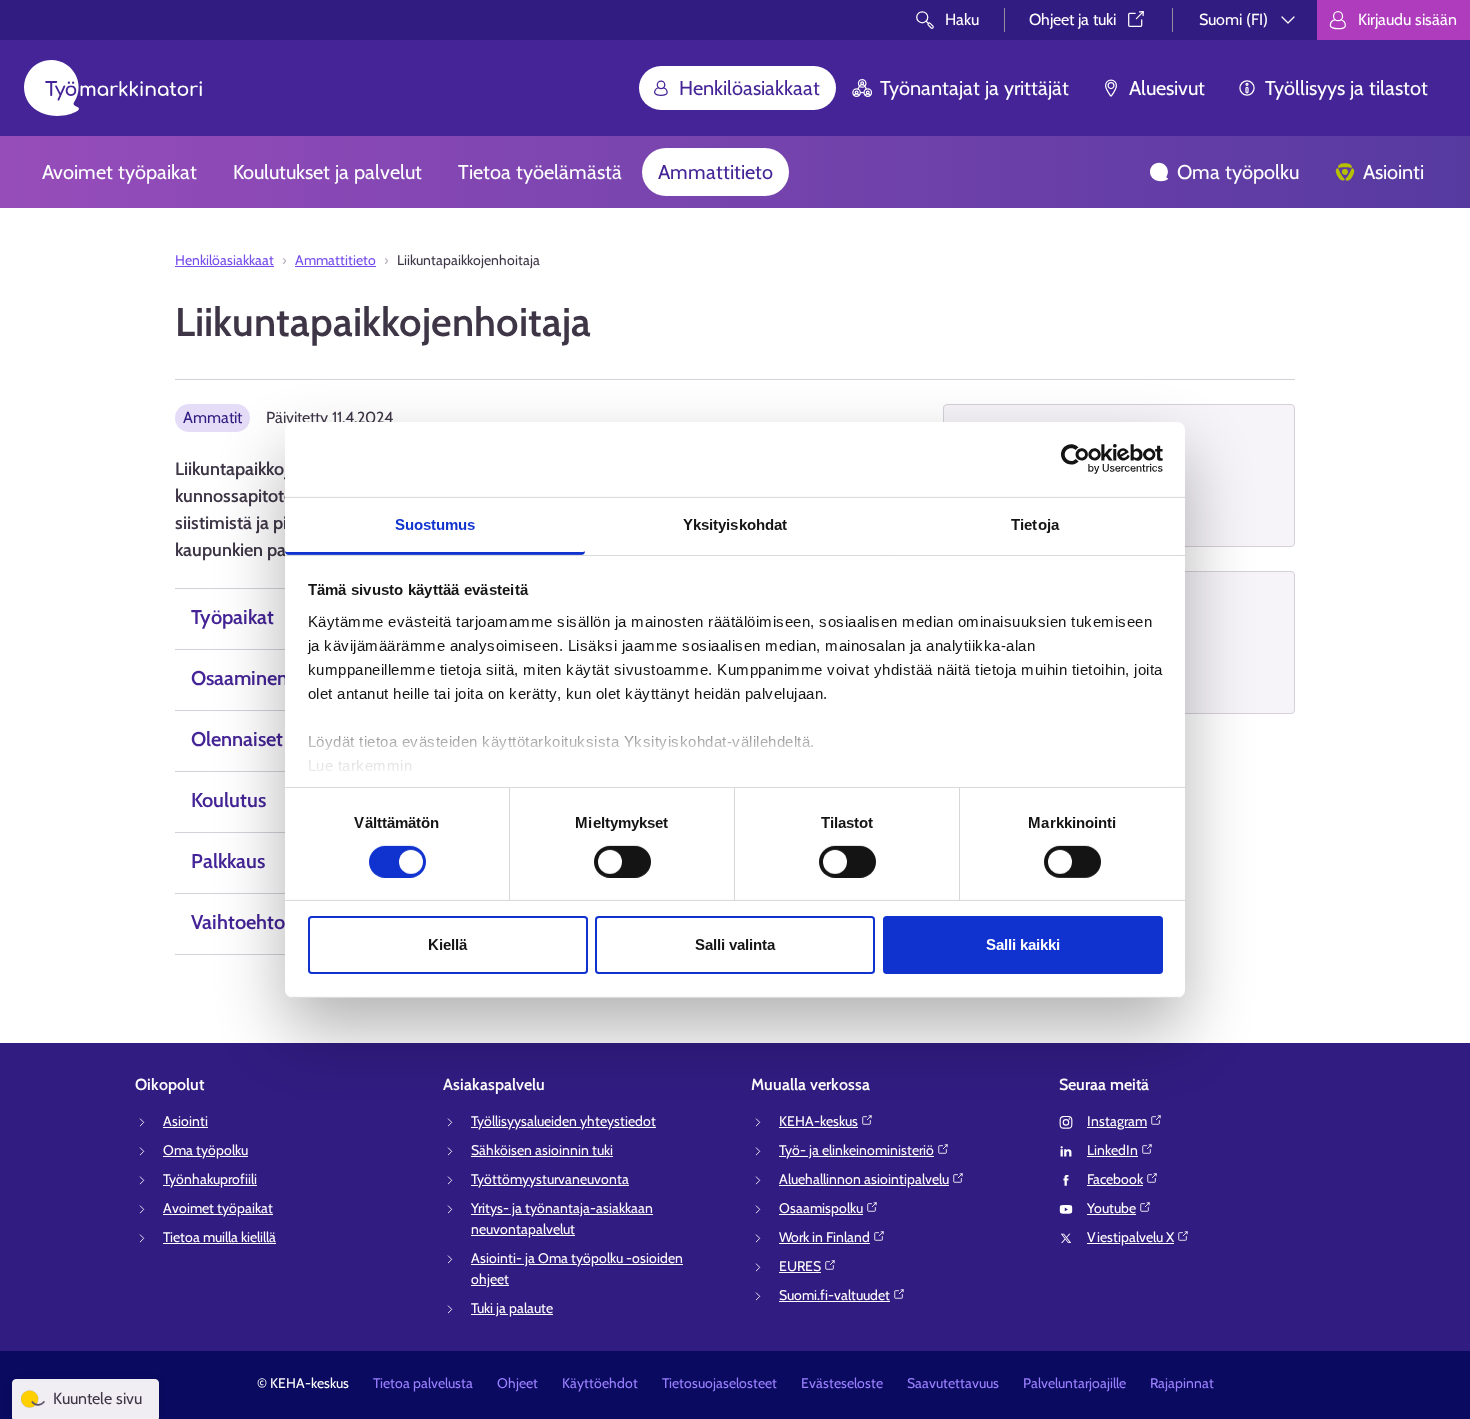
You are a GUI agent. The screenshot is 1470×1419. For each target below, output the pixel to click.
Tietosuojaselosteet (719, 1383)
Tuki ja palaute (512, 1308)
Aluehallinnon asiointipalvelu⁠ (864, 1179)
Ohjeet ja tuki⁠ (1072, 19)
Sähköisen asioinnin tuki (542, 1150)
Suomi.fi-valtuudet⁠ (834, 1295)
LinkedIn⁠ (1112, 1150)
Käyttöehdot (600, 1383)
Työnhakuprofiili (210, 1179)
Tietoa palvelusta (423, 1383)
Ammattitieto (715, 172)
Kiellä (447, 944)
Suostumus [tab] (435, 523)
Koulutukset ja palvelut (327, 172)
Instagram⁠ (1117, 1121)
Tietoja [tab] (1035, 523)
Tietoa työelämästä (540, 172)
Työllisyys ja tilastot (1346, 88)
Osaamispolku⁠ (821, 1208)
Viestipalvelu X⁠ (1130, 1237)
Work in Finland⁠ (824, 1237)
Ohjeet (517, 1383)
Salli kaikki (1023, 944)
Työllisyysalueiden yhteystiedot (563, 1121)
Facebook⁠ (1115, 1179)
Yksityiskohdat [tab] (735, 523)
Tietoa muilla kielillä (219, 1237)
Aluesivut (1167, 88)
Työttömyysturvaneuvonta (550, 1179)
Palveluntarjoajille (1074, 1383)
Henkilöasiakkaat (749, 88)
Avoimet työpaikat (119, 172)
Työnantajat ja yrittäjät (974, 88)
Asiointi (1393, 172)
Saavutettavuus (953, 1383)
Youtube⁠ (1111, 1208)
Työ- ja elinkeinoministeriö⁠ (856, 1150)
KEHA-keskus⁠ (818, 1121)
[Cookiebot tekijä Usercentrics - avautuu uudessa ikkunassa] (1075, 459)
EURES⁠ (800, 1266)
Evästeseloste (842, 1383)
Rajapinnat (1182, 1383)
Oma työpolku (1238, 172)
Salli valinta (735, 944)
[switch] (622, 862)
